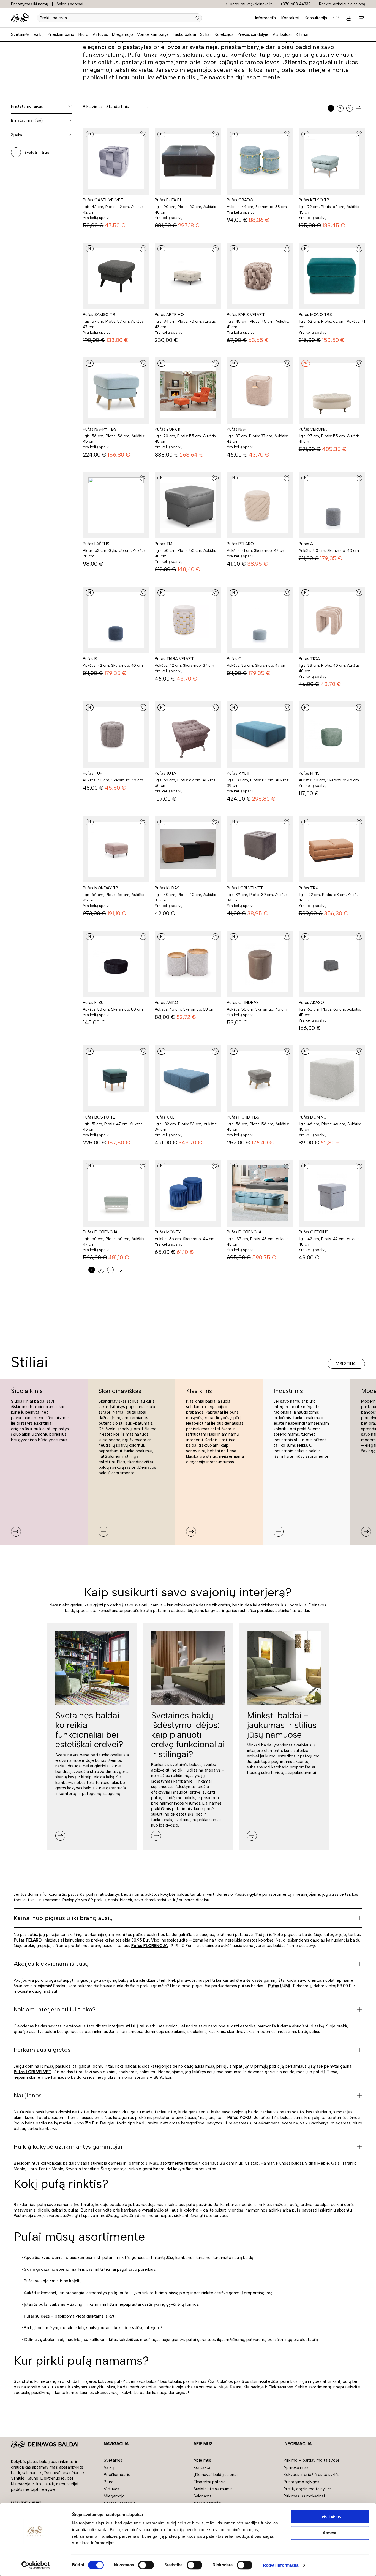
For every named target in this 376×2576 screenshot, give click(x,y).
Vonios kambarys (153, 34)
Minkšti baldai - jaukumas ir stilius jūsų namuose (282, 1725)
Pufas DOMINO (313, 1117)
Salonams (202, 2496)
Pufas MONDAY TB (101, 888)
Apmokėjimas (296, 2467)
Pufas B (90, 659)
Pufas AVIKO (166, 1003)
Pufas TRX (309, 888)
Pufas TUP (93, 773)
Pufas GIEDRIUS (314, 1232)
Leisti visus (330, 2517)
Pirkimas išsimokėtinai (304, 2496)
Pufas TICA (309, 659)
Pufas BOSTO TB (99, 1117)
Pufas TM (164, 544)
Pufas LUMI (279, 1986)
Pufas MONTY (168, 1232)
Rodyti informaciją (281, 2565)
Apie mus (202, 2460)
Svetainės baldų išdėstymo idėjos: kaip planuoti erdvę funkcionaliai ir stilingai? (188, 1735)
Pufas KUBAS (167, 888)
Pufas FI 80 (93, 1003)
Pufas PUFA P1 (168, 200)
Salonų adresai (70, 4)
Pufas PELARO (240, 544)
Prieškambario (61, 34)
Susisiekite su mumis (213, 2489)
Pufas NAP (237, 429)
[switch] (146, 2565)
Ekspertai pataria (209, 2482)
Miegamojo (122, 34)
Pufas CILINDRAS (243, 1003)
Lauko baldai (184, 34)
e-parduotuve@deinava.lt (249, 4)
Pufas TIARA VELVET (174, 659)
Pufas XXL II (238, 773)
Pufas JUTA (165, 773)
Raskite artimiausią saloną (342, 4)
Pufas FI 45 (309, 773)
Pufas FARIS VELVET (246, 315)
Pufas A (306, 544)
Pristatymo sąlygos (301, 2482)
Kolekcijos (224, 34)
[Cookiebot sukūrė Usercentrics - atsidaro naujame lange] (36, 2565)
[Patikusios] (336, 18)
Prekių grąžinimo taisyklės (308, 2489)
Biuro (83, 34)
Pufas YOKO (239, 2118)
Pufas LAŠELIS (96, 544)
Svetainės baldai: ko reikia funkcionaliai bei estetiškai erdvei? (89, 1730)
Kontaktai (290, 18)
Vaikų (39, 34)
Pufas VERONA (313, 429)
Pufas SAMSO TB (99, 315)
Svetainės (20, 34)
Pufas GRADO (240, 200)
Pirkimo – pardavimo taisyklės (312, 2460)
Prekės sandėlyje (253, 34)
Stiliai (205, 34)
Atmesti (330, 2533)
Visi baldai (282, 34)
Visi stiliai (346, 1364)
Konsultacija (316, 18)
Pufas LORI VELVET (245, 888)
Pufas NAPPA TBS (100, 429)
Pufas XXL (164, 1117)
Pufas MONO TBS (315, 315)
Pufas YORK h (167, 429)
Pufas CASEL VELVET (103, 200)
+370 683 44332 (295, 4)
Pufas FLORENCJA (100, 1232)
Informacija (265, 18)
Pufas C (234, 659)
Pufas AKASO (311, 1003)
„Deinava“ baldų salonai (216, 2475)
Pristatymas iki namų (30, 4)
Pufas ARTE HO (169, 315)
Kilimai (302, 34)
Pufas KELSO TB (314, 200)
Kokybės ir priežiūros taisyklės (311, 2475)
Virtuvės (100, 34)
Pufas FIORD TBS (243, 1117)
